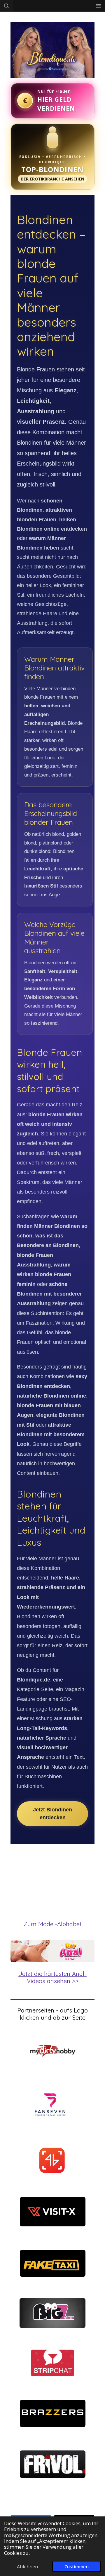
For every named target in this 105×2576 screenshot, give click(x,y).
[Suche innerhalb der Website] (6, 6)
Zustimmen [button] (77, 2566)
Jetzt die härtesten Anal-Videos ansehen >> (53, 1977)
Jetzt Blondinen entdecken (52, 1814)
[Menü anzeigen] (99, 6)
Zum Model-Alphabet (53, 1924)
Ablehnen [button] (27, 2566)
